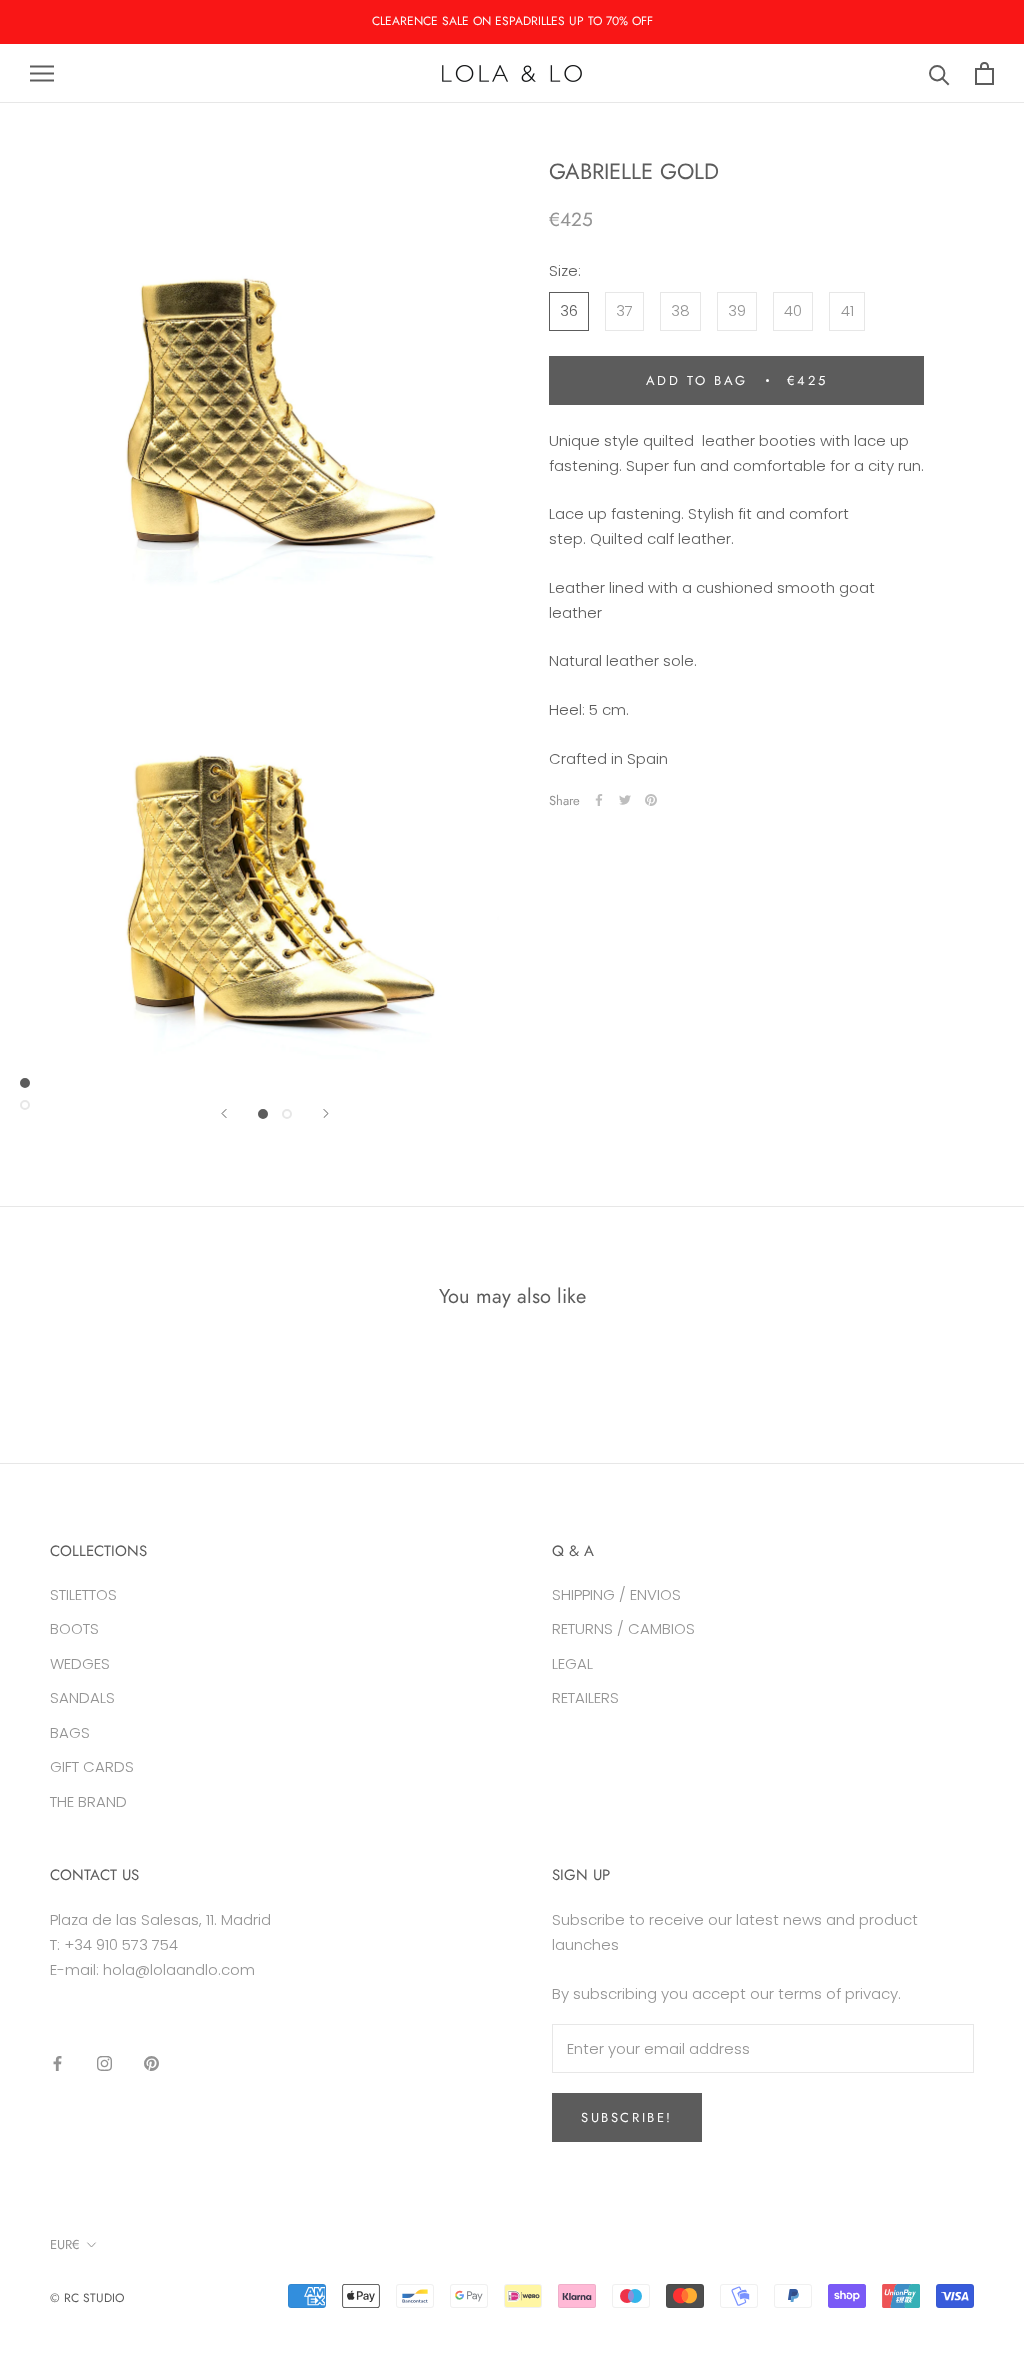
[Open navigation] (42, 73)
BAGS (70, 1732)
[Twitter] (625, 800)
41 (847, 310)
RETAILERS (585, 1697)
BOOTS (74, 1628)
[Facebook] (599, 800)
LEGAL (572, 1663)
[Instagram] (104, 2063)
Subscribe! (627, 2117)
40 (793, 310)
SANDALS (82, 1697)
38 (680, 310)
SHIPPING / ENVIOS (616, 1594)
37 (624, 310)
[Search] (939, 73)
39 (737, 310)
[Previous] (224, 1113)
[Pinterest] (651, 800)
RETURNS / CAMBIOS (623, 1628)
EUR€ (65, 2244)
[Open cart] (984, 73)
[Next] (326, 1113)
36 (569, 310)
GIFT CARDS (92, 1766)
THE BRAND (88, 1801)
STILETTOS (83, 1594)
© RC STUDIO (87, 2298)
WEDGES (80, 1663)
